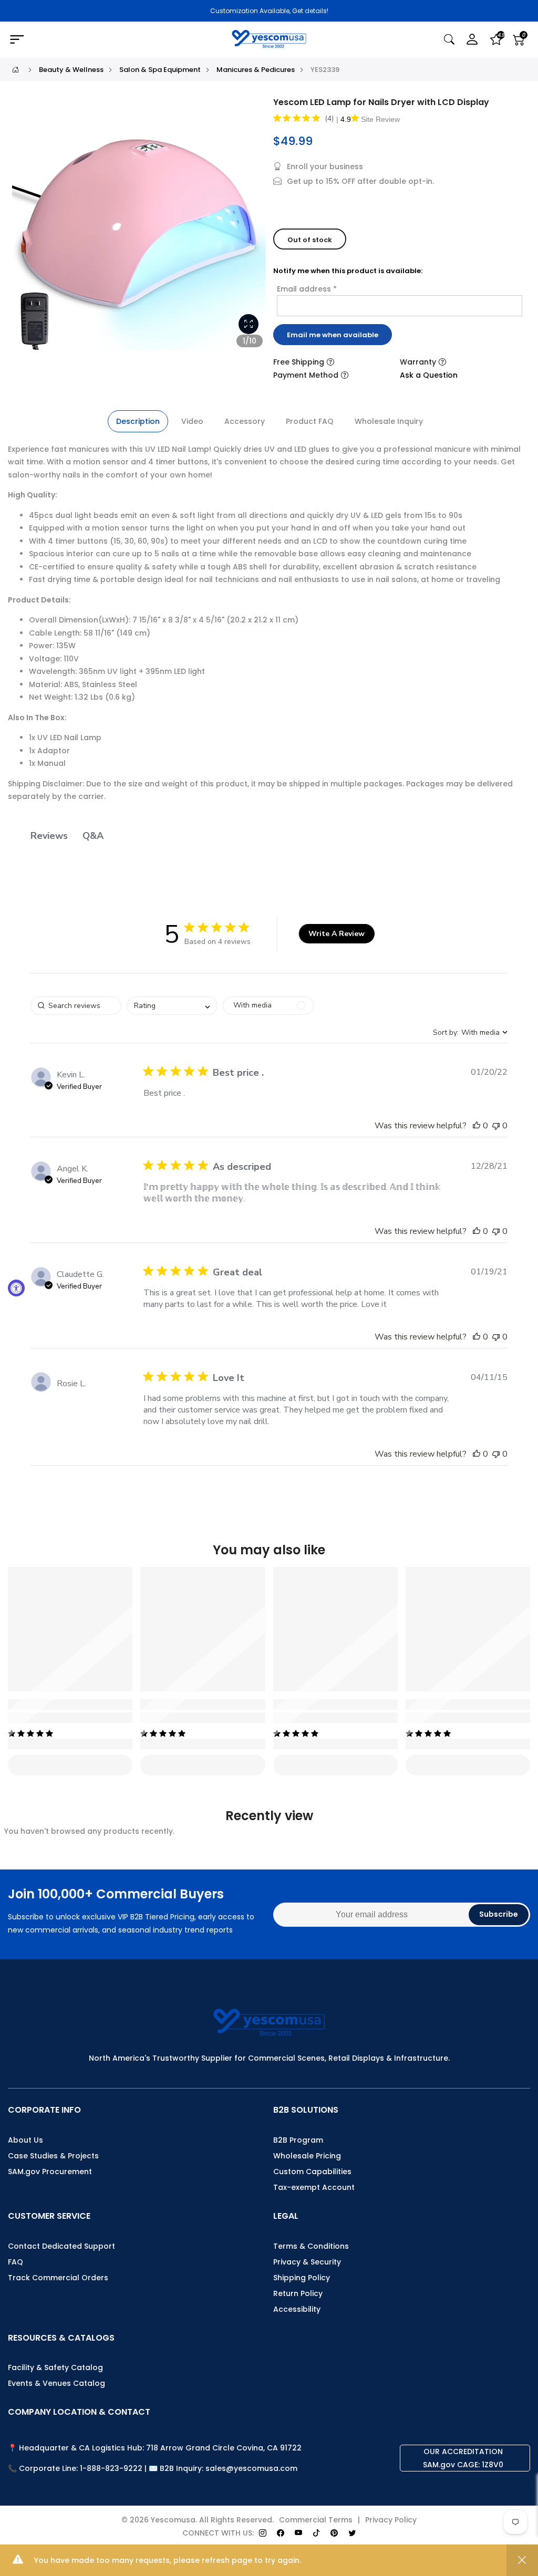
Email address (307, 289)
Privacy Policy (391, 2520)
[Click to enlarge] (249, 324)
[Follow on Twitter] (352, 2533)
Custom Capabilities (312, 2172)
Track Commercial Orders (58, 2278)
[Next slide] (252, 227)
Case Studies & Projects (53, 2156)
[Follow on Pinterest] (334, 2533)
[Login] (472, 40)
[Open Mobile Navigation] (92, 40)
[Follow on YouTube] (298, 2533)
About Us (25, 2140)
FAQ (15, 2262)
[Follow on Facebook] (281, 2533)
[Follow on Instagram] (263, 2533)
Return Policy (298, 2293)
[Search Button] (449, 40)
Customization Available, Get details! (269, 11)
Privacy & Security (307, 2262)
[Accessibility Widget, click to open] (16, 1288)
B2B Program (298, 2140)
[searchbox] (76, 1006)
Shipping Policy (302, 2278)
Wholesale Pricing (307, 2156)
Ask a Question (429, 375)
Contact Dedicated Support (61, 2246)
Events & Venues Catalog (56, 2383)
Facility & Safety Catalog (55, 2367)
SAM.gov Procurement (50, 2172)
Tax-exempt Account (314, 2187)
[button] (477, 1126)
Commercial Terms (316, 2520)
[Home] (15, 70)
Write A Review (337, 934)
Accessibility (297, 2309)
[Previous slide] (26, 227)
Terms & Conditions (311, 2246)
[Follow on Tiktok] (316, 2533)
